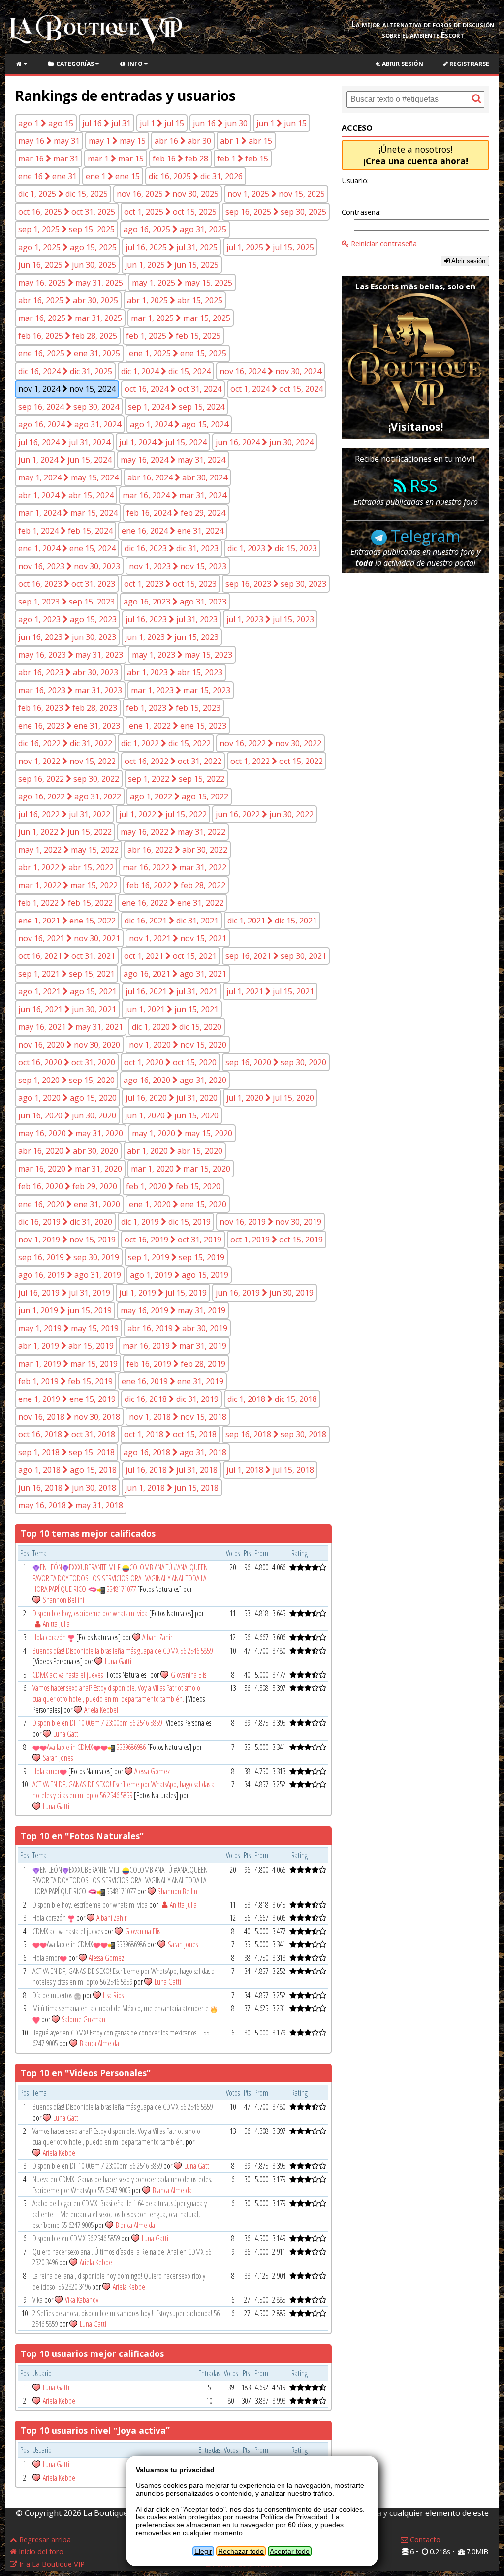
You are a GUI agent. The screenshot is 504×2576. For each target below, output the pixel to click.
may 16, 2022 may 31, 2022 (173, 832)
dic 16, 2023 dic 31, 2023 (172, 548)
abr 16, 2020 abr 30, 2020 (68, 1151)
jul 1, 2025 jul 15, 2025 (270, 247)
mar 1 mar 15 (116, 159)
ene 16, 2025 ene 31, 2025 (69, 353)
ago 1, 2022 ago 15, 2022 (179, 796)
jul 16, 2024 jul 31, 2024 (64, 442)
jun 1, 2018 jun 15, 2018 (172, 1488)
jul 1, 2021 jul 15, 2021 (270, 991)
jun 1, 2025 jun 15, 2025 (172, 265)
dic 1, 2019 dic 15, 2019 (166, 1222)
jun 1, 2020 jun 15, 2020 (172, 1115)
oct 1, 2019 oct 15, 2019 (277, 1240)
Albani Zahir (157, 1637)
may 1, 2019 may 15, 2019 (68, 1328)
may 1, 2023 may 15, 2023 (182, 655)
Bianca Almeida (99, 2043)
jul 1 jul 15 (162, 123)
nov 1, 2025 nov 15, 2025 (276, 194)
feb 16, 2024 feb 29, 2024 (176, 513)
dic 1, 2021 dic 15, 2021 (272, 921)
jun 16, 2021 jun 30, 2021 (67, 1009)
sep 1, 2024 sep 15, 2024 (176, 407)
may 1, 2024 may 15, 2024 (68, 477)
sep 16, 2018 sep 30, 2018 (276, 1434)
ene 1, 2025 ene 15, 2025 (178, 353)
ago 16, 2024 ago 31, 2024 (70, 424)
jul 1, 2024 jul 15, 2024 (163, 442)
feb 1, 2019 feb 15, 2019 (65, 1381)
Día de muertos (53, 1995)
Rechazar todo (241, 2551)
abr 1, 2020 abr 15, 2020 (175, 1151)
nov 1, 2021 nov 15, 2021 (178, 938)
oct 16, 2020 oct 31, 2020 (67, 1062)
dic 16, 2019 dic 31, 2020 (65, 1222)
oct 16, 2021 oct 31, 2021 (67, 956)
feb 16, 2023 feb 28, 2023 (68, 708)
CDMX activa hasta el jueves (68, 1675)
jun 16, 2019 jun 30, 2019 (265, 1293)
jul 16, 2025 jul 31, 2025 (172, 247)
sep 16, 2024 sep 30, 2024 (69, 407)
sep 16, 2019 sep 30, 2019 (69, 1257)
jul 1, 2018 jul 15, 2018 (270, 1470)
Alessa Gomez (152, 1771)
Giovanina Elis (189, 1675)
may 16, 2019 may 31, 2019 (173, 1310)
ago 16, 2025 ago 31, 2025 (175, 229)
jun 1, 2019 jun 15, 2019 (65, 1310)
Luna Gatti (118, 1661)
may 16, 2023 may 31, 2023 (71, 655)
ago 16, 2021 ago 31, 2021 (175, 974)
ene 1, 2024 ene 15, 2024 (67, 548)
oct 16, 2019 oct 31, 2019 (173, 1240)
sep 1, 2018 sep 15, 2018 (66, 1452)
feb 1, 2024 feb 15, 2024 (65, 531)
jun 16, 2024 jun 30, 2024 (265, 442)
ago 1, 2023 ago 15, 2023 (67, 619)
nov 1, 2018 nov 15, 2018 (178, 1417)
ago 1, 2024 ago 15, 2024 (179, 424)
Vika (38, 2300)
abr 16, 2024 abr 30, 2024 (177, 477)
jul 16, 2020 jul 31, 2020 (172, 1098)
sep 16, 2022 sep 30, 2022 (69, 779)
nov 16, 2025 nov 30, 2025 (168, 194)
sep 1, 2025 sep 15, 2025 (66, 229)
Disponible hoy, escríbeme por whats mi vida (91, 1613)
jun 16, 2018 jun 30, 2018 (67, 1488)
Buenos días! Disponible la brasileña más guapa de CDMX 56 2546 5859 (123, 1651)
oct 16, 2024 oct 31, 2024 (173, 389)
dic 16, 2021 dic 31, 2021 (172, 921)
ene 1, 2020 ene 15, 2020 (178, 1204)
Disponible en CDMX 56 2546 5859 (76, 2238)
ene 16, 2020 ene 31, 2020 (69, 1204)
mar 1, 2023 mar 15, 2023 (181, 690)
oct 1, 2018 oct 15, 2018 (170, 1434)
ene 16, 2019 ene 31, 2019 (173, 1381)
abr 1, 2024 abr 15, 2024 (66, 495)
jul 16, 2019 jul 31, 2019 (64, 1293)
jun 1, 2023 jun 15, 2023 (172, 637)
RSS (422, 486)
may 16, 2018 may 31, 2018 (71, 1505)
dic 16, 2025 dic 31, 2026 (196, 176)
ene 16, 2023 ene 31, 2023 (69, 726)
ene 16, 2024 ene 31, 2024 (173, 531)
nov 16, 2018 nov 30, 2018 (69, 1417)
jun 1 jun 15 (282, 123)
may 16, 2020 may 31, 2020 (71, 1133)
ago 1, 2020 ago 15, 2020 (67, 1098)
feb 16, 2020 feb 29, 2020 (68, 1186)
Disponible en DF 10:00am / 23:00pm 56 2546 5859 (97, 1723)
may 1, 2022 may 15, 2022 (68, 850)
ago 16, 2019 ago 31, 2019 (70, 1275)
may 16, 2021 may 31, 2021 (71, 1027)
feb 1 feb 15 (243, 159)
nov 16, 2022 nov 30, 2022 (270, 743)
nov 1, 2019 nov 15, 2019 (67, 1240)
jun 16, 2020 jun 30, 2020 (67, 1115)
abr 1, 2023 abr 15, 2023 (175, 672)
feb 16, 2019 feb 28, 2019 (176, 1364)
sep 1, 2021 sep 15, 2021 (66, 974)
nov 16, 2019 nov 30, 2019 (270, 1222)
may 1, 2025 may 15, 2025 (182, 283)
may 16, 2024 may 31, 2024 (173, 460)
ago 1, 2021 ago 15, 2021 (67, 991)
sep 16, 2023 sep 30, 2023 (276, 584)
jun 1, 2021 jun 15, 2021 (172, 1009)
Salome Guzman (83, 2019)
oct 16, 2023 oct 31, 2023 (67, 584)
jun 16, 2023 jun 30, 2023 (67, 637)
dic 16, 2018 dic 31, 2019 (172, 1399)
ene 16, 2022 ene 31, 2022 (173, 903)
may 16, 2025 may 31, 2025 (71, 283)
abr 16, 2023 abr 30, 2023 (68, 672)
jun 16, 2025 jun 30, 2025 (67, 265)
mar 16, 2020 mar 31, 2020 (70, 1169)
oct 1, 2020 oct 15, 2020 (170, 1062)
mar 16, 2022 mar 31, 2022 (174, 867)
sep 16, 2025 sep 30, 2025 (276, 212)
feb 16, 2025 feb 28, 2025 (68, 336)
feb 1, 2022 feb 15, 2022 (65, 903)
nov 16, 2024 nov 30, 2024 (270, 371)
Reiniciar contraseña (383, 243)
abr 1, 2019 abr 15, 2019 (66, 1346)
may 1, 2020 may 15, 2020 (182, 1133)
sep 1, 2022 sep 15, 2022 (176, 779)
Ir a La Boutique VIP (51, 2564)
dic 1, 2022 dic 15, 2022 (166, 743)
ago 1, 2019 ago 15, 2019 (179, 1275)
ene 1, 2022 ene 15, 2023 (178, 726)
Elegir (203, 2551)
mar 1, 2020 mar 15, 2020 (181, 1169)
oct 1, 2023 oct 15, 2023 (170, 584)
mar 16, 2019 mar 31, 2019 (174, 1346)
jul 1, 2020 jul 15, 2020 (270, 1098)
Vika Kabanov (82, 2300)
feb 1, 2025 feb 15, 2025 (173, 336)
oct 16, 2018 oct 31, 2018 (67, 1434)
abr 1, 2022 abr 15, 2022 (66, 867)
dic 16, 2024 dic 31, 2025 (65, 371)
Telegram (424, 536)
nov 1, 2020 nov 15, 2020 (178, 1045)
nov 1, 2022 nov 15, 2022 (67, 761)
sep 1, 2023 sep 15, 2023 (66, 602)
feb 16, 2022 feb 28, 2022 (176, 885)
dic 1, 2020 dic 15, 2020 (177, 1027)
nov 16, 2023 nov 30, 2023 (69, 566)
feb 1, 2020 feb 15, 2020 (173, 1186)
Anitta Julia (56, 1624)
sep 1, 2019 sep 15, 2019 (176, 1257)
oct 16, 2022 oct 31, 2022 (173, 761)
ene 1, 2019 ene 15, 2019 (67, 1399)
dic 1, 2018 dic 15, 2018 (272, 1399)
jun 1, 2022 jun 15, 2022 (65, 832)
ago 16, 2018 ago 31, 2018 (175, 1452)
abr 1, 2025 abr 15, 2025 (175, 300)
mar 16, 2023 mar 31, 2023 (70, 690)
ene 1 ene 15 (113, 176)
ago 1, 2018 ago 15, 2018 (67, 1470)
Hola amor (46, 1771)
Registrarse (469, 64)
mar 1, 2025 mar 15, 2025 (181, 318)
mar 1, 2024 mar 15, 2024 (68, 513)
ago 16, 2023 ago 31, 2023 (175, 602)
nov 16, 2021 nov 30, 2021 (69, 938)
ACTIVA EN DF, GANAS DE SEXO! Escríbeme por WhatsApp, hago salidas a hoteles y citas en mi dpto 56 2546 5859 (124, 1790)
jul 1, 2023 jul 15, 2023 (270, 619)
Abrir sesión (402, 64)
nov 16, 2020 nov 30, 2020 (69, 1045)
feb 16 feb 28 (180, 159)
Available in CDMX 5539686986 (96, 1747)
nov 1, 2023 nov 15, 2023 (178, 566)
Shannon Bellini (63, 1600)
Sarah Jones (58, 1758)
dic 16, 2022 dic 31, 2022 (65, 743)
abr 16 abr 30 (183, 141)
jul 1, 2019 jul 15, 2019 (163, 1293)
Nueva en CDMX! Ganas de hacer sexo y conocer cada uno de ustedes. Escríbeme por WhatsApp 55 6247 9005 (122, 2185)
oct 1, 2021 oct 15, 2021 (170, 956)
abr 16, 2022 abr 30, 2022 (177, 850)
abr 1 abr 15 (246, 141)
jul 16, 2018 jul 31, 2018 (172, 1470)
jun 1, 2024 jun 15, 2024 (65, 460)
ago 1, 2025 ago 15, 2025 (67, 247)
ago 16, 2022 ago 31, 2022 (70, 796)
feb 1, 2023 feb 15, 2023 (173, 708)
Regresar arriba (44, 2539)
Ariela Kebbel (101, 1710)
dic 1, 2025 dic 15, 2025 (63, 194)
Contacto (424, 2539)
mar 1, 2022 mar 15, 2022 (68, 885)
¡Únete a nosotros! (416, 155)
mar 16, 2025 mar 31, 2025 (70, 318)
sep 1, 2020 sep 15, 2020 (66, 1080)
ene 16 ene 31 (47, 176)
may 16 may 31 (49, 141)
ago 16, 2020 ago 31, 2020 (175, 1080)
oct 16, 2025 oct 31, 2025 (67, 212)
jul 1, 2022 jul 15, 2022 (163, 814)
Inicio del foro (40, 2551)
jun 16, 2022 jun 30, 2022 (265, 814)
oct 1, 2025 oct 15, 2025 (170, 212)
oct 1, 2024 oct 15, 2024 (277, 389)
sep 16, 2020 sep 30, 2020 (276, 1062)
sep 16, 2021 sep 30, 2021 (276, 956)
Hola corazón (50, 1637)
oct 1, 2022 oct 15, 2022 (277, 761)
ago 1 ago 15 (46, 123)
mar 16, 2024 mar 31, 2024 (174, 495)
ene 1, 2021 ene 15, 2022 (67, 921)
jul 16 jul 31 (107, 123)
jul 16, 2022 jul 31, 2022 (64, 814)
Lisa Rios (113, 1995)
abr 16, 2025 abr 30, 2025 (68, 300)
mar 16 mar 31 (48, 159)
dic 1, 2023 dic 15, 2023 (272, 548)
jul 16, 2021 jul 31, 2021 (172, 991)
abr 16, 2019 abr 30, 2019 (177, 1328)
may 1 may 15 (117, 141)
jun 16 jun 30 (220, 123)
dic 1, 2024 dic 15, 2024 (166, 371)
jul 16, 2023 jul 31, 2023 (172, 619)
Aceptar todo (290, 2551)
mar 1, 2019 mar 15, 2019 (68, 1364)
